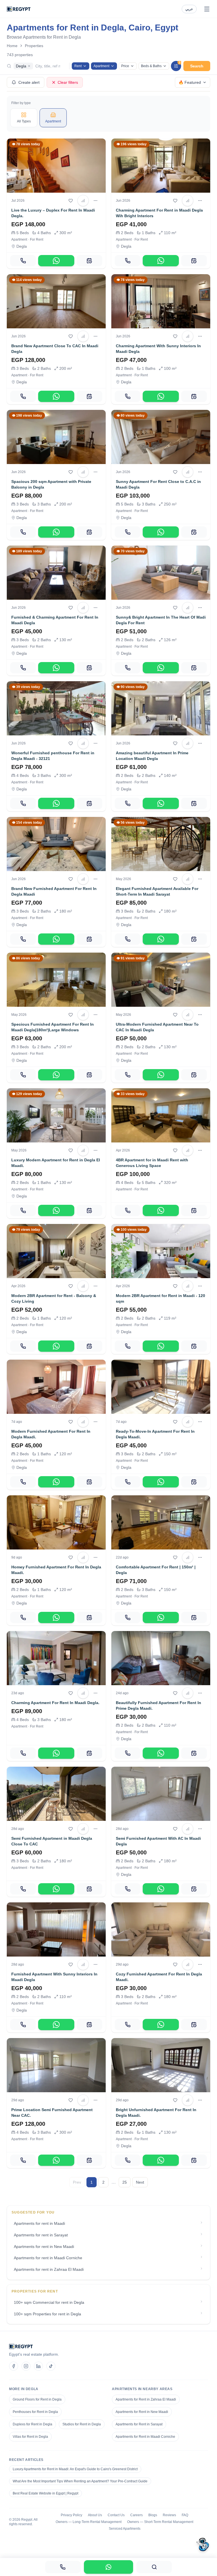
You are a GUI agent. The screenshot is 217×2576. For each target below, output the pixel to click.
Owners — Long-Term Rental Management (89, 2522)
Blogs (153, 2515)
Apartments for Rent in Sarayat (139, 2424)
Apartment (101, 66)
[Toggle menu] (207, 9)
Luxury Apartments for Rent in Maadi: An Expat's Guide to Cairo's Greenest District (75, 2469)
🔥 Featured (190, 82)
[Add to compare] (83, 201)
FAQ (185, 2515)
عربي (189, 9)
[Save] (71, 201)
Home (12, 46)
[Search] (154, 2567)
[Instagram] (26, 2366)
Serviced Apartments (125, 2529)
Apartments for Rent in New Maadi (142, 2412)
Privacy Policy (71, 2515)
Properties (34, 46)
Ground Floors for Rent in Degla (37, 2399)
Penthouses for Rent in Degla (35, 2412)
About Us (95, 2515)
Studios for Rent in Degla (82, 2424)
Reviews (169, 2515)
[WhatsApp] (56, 261)
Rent (78, 66)
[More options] (96, 201)
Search (197, 66)
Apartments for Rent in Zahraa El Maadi (146, 2399)
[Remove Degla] (29, 66)
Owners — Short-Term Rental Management (160, 2522)
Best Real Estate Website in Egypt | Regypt (45, 2493)
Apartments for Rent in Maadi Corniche (145, 2437)
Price (125, 66)
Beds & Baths (151, 66)
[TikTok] (51, 2366)
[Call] (23, 261)
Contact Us (116, 2515)
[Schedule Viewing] (89, 261)
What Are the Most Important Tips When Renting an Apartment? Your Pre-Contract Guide (80, 2481)
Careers (136, 2515)
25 (125, 2182)
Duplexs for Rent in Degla (32, 2424)
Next (140, 2182)
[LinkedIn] (38, 2366)
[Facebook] (14, 2366)
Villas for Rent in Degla (30, 2437)
